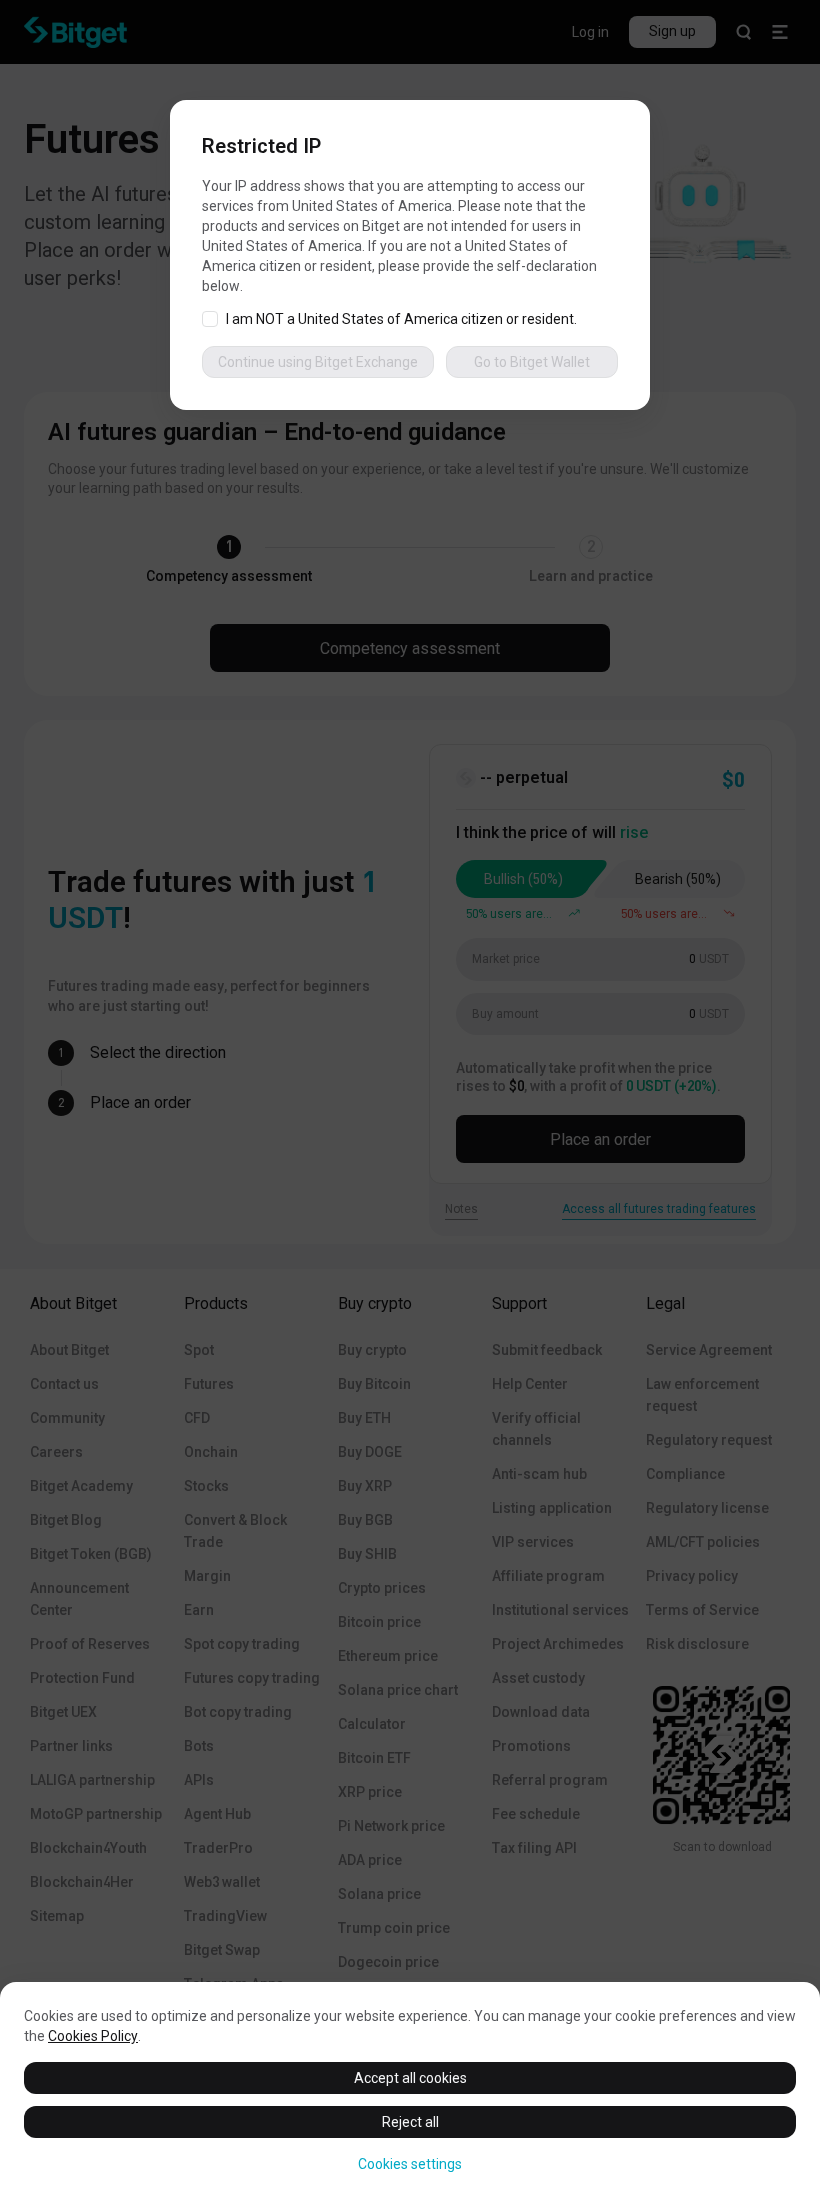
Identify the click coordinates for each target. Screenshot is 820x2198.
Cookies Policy (93, 2036)
